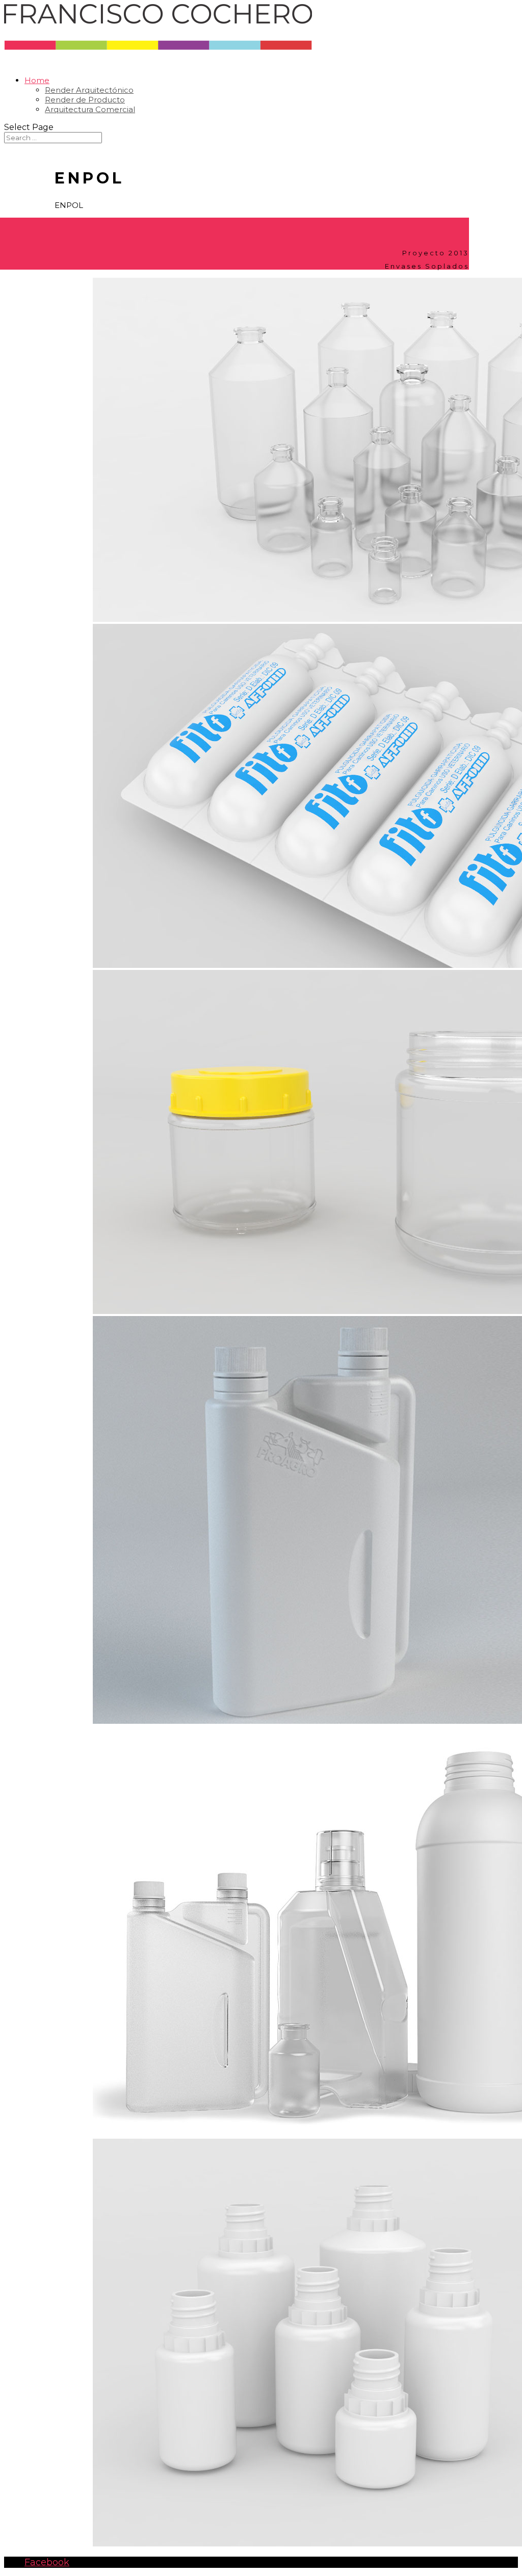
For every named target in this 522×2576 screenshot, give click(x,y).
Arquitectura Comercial (90, 109)
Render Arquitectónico (89, 90)
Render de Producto (85, 100)
